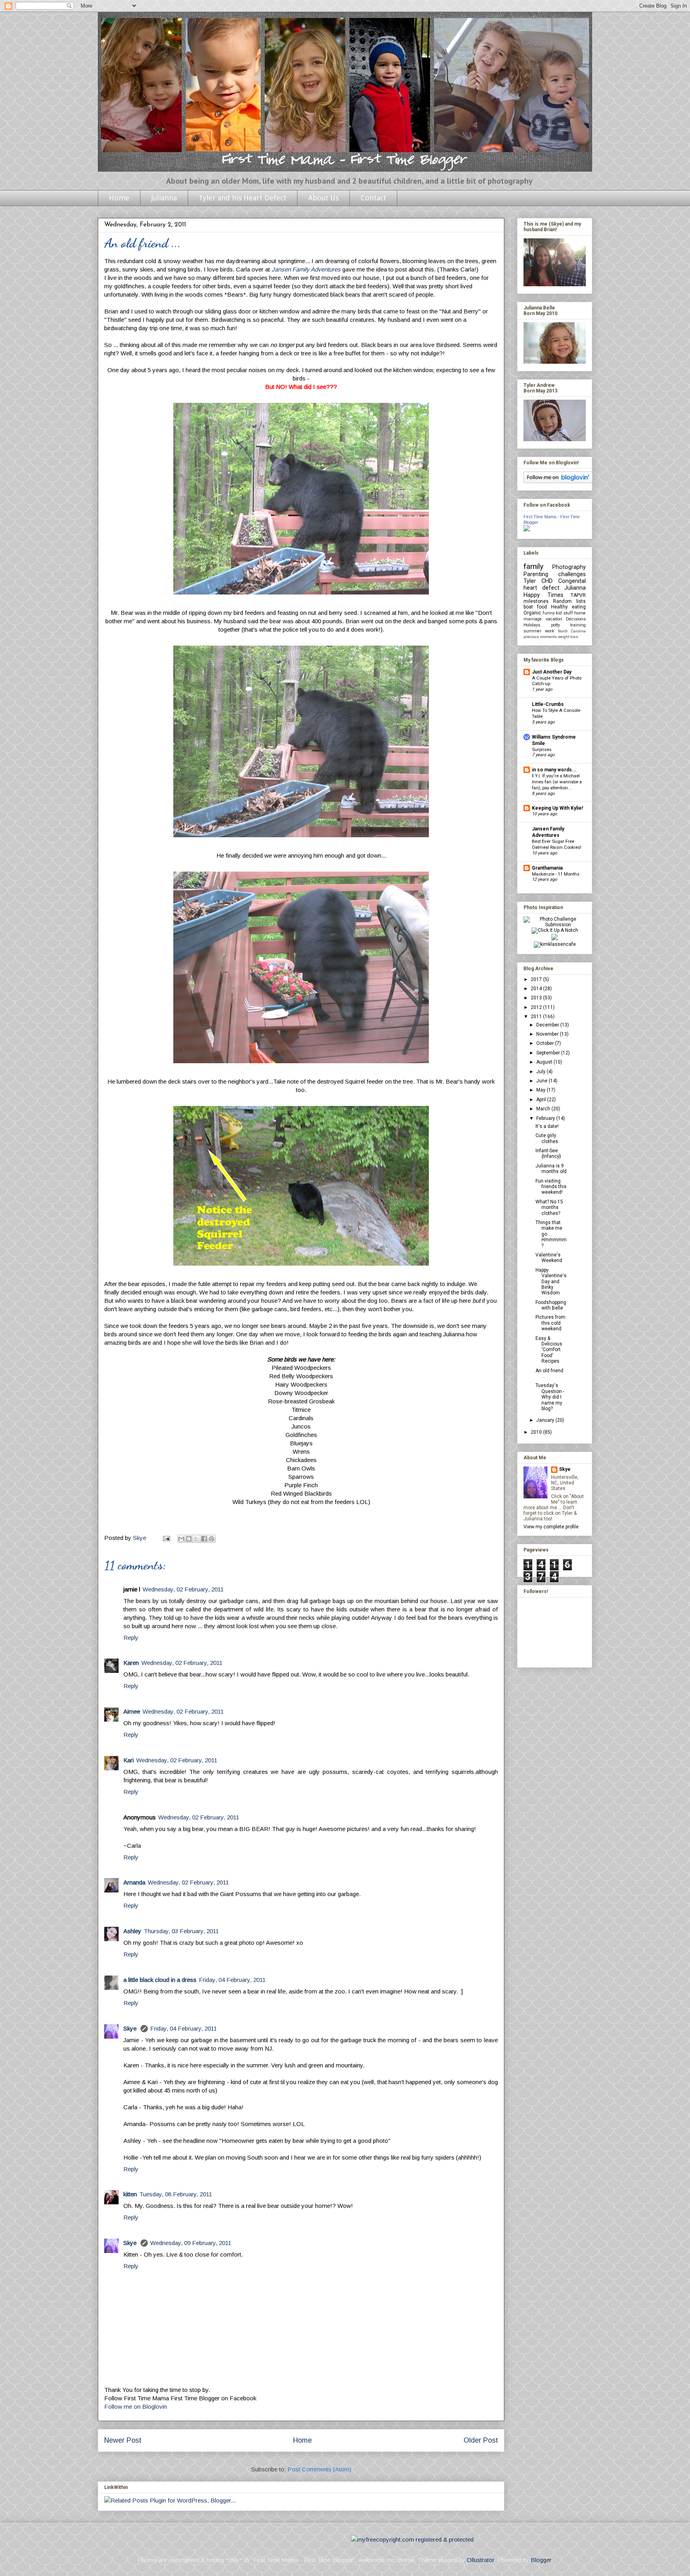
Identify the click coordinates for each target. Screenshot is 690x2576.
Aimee (132, 1711)
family (533, 566)
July (541, 1072)
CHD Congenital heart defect (555, 585)
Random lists (569, 601)
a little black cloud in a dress (160, 1980)
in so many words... (554, 770)
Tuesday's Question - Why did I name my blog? (550, 1397)
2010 (537, 1432)
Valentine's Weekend (549, 1258)
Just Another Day (552, 672)
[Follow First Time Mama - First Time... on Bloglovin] (558, 482)
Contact (373, 198)
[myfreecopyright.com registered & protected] (412, 2539)
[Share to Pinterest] (212, 1539)
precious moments (540, 637)
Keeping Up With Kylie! (557, 808)
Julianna (164, 198)
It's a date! (547, 1126)
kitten (130, 2194)
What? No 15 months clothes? (549, 1208)
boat (528, 607)
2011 (537, 1017)
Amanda (134, 1882)
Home (119, 198)
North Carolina (572, 631)
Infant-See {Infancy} (548, 1153)
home (580, 613)
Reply (131, 1638)
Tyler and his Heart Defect (243, 198)
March (544, 1109)
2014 (537, 989)
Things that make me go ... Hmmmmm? (551, 1234)
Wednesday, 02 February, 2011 (183, 1589)
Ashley (132, 1931)
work (550, 631)
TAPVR (578, 595)
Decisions (576, 619)
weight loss (568, 637)
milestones (536, 601)
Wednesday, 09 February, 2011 (191, 2243)
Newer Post (123, 2440)
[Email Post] (166, 1538)
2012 (537, 1007)
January (546, 1420)
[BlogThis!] (189, 1539)
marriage (533, 619)
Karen (131, 1663)
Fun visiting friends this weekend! (551, 1187)
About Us (323, 198)
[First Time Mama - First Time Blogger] (527, 530)
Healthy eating (568, 607)
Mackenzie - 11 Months (556, 874)
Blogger (541, 2560)
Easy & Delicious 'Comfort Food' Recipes (549, 1350)
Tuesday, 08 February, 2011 (176, 2194)
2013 (537, 998)
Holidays (532, 625)
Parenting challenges (555, 574)
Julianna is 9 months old (551, 1169)
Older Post (481, 2440)
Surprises (542, 749)
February (546, 1118)
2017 (537, 979)
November (548, 1034)
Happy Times (543, 595)
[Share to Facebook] (204, 1539)
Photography (569, 567)
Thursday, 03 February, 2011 (181, 1931)
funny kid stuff (558, 613)
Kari (129, 1760)
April (542, 1100)
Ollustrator (480, 2560)
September (549, 1053)
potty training (569, 625)
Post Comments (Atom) (319, 2469)
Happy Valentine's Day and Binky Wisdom (551, 1282)
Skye (131, 2028)
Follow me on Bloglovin (136, 2407)
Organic (532, 613)
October (546, 1043)
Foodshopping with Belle (551, 1305)
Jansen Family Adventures (306, 269)
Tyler (530, 581)
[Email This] (181, 1539)
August (545, 1062)
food (542, 607)
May (541, 1090)
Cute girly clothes (547, 1138)
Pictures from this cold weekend (550, 1323)
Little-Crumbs (548, 704)
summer (532, 631)
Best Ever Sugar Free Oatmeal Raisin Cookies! (557, 844)
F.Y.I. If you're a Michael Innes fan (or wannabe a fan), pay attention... (557, 782)
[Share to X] (196, 1539)
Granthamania (547, 868)
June (542, 1081)
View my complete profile (551, 1527)
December (548, 1025)
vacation (554, 619)
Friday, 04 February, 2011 (232, 1980)
